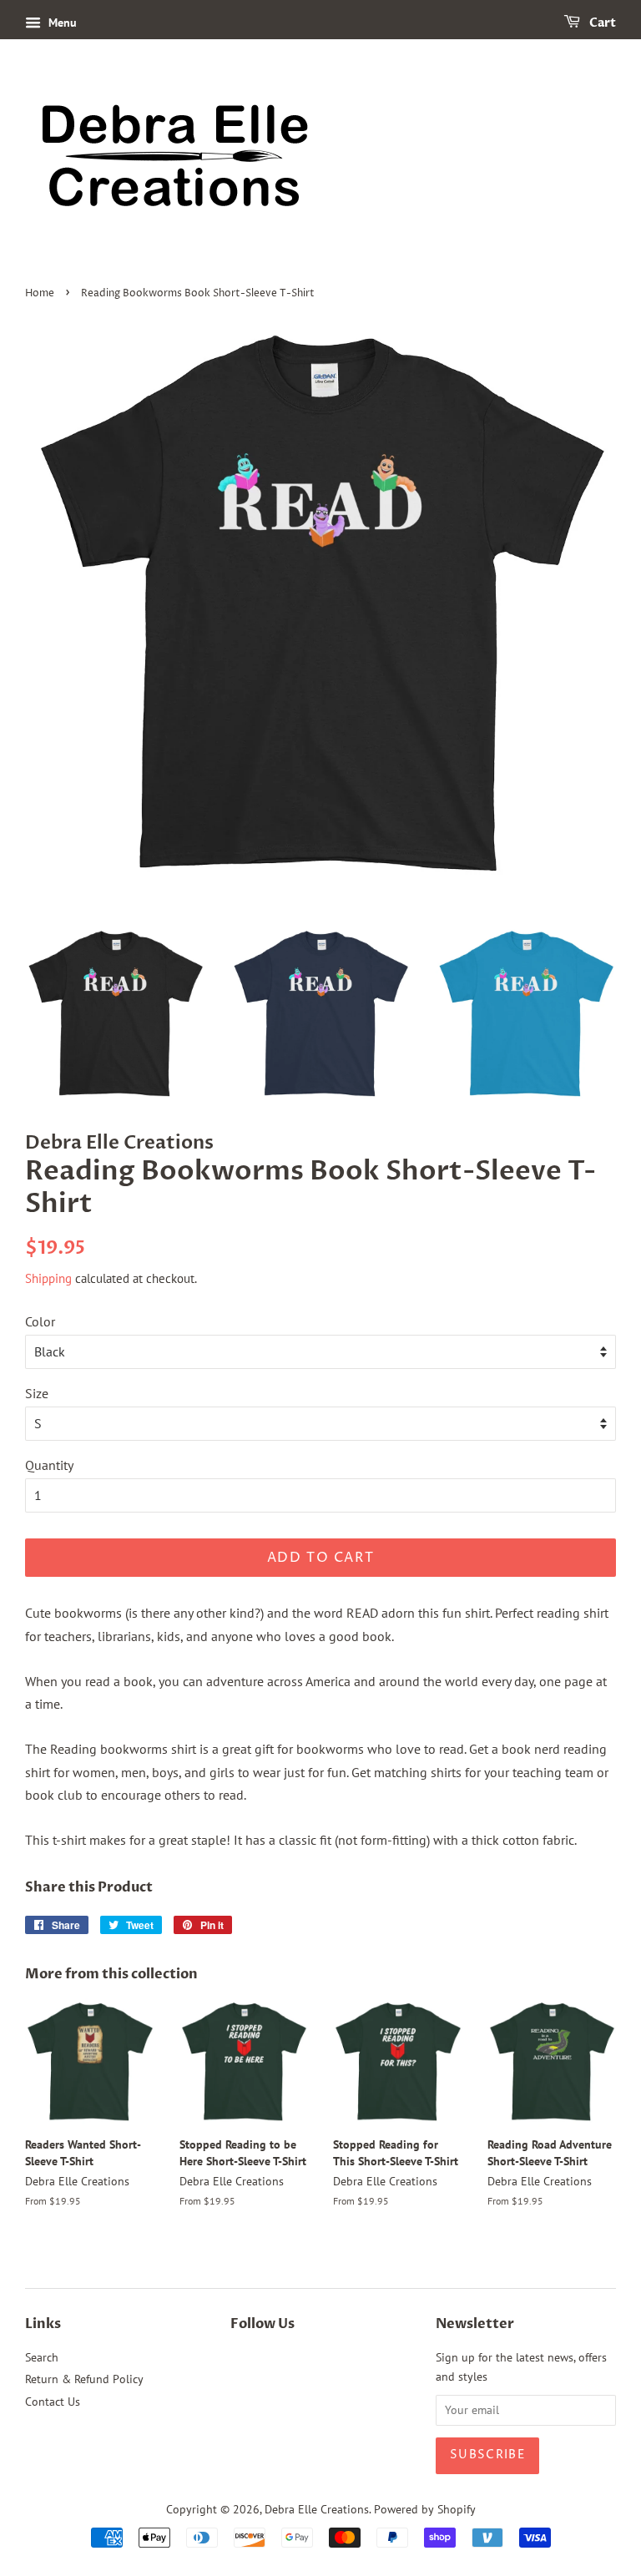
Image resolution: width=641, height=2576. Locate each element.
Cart (601, 23)
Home (40, 293)
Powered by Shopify (425, 2509)
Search (42, 2357)
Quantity (49, 1465)
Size (37, 1393)
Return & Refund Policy (84, 2379)
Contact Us (53, 2402)
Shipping (48, 1278)
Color (40, 1321)
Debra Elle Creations (317, 2509)
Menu (61, 23)
